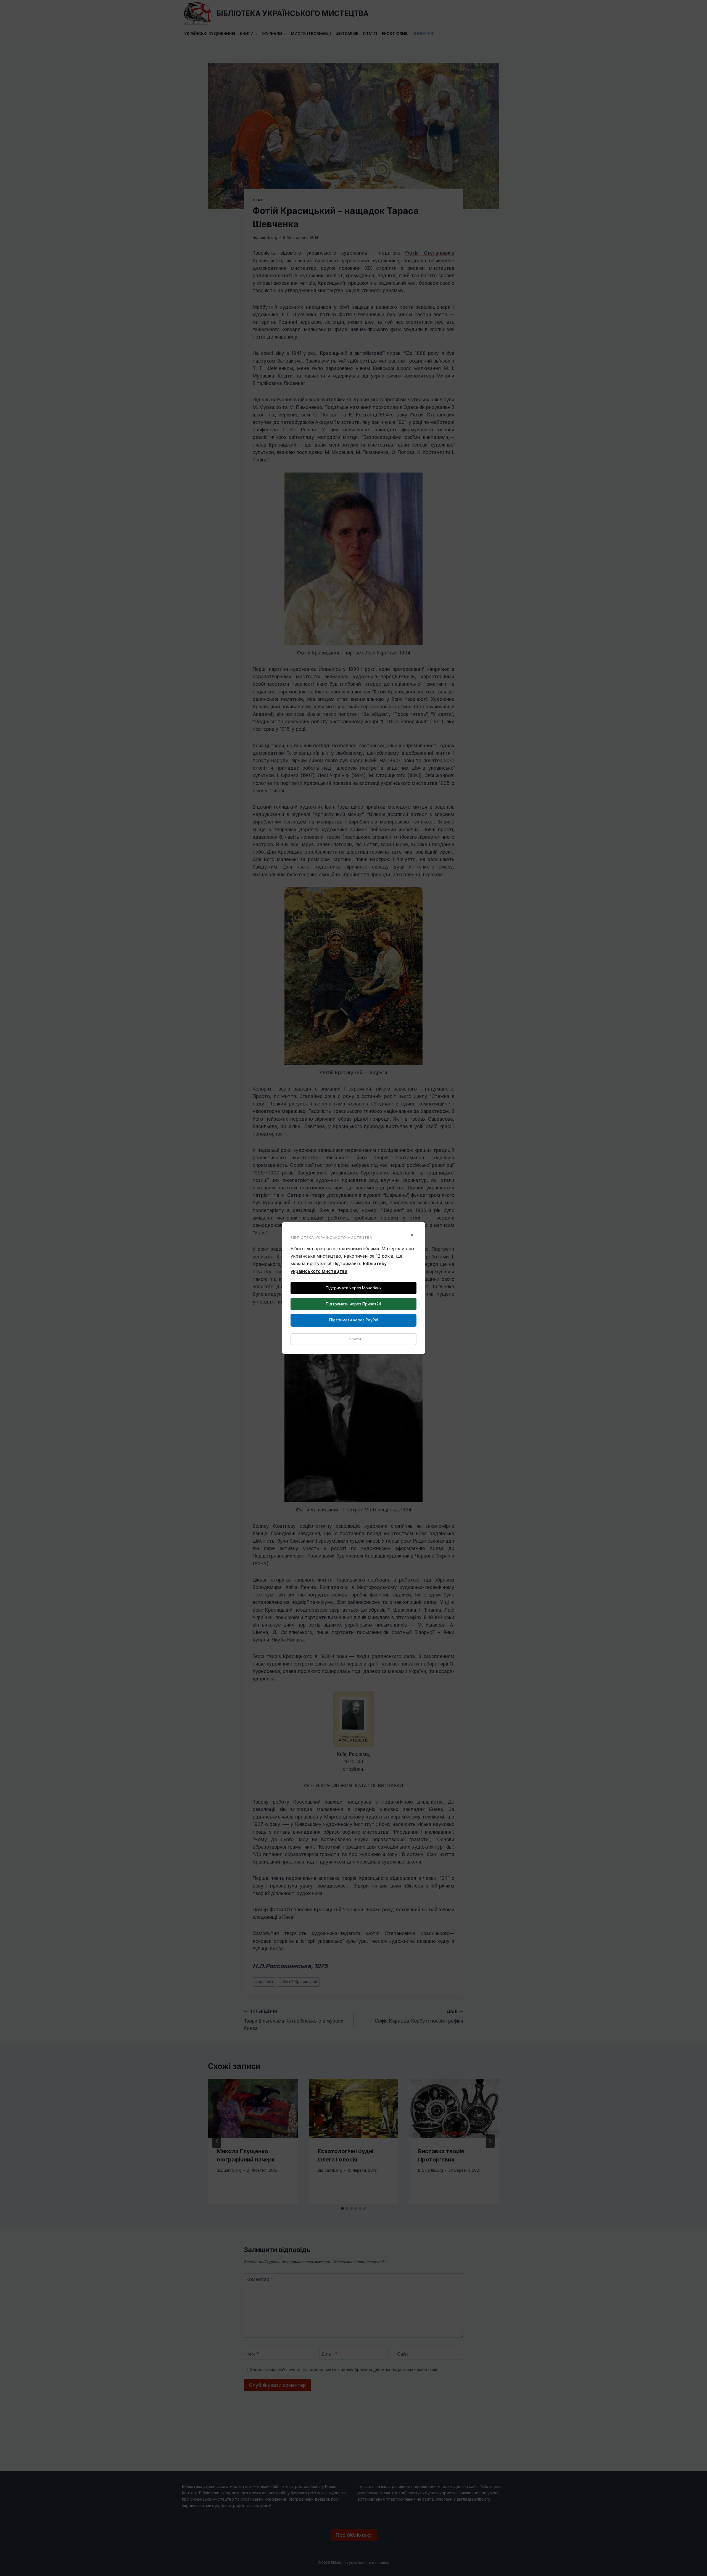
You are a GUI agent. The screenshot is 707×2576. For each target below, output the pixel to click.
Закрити (354, 1339)
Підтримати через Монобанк (353, 1288)
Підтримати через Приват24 (353, 1304)
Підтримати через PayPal (354, 1320)
